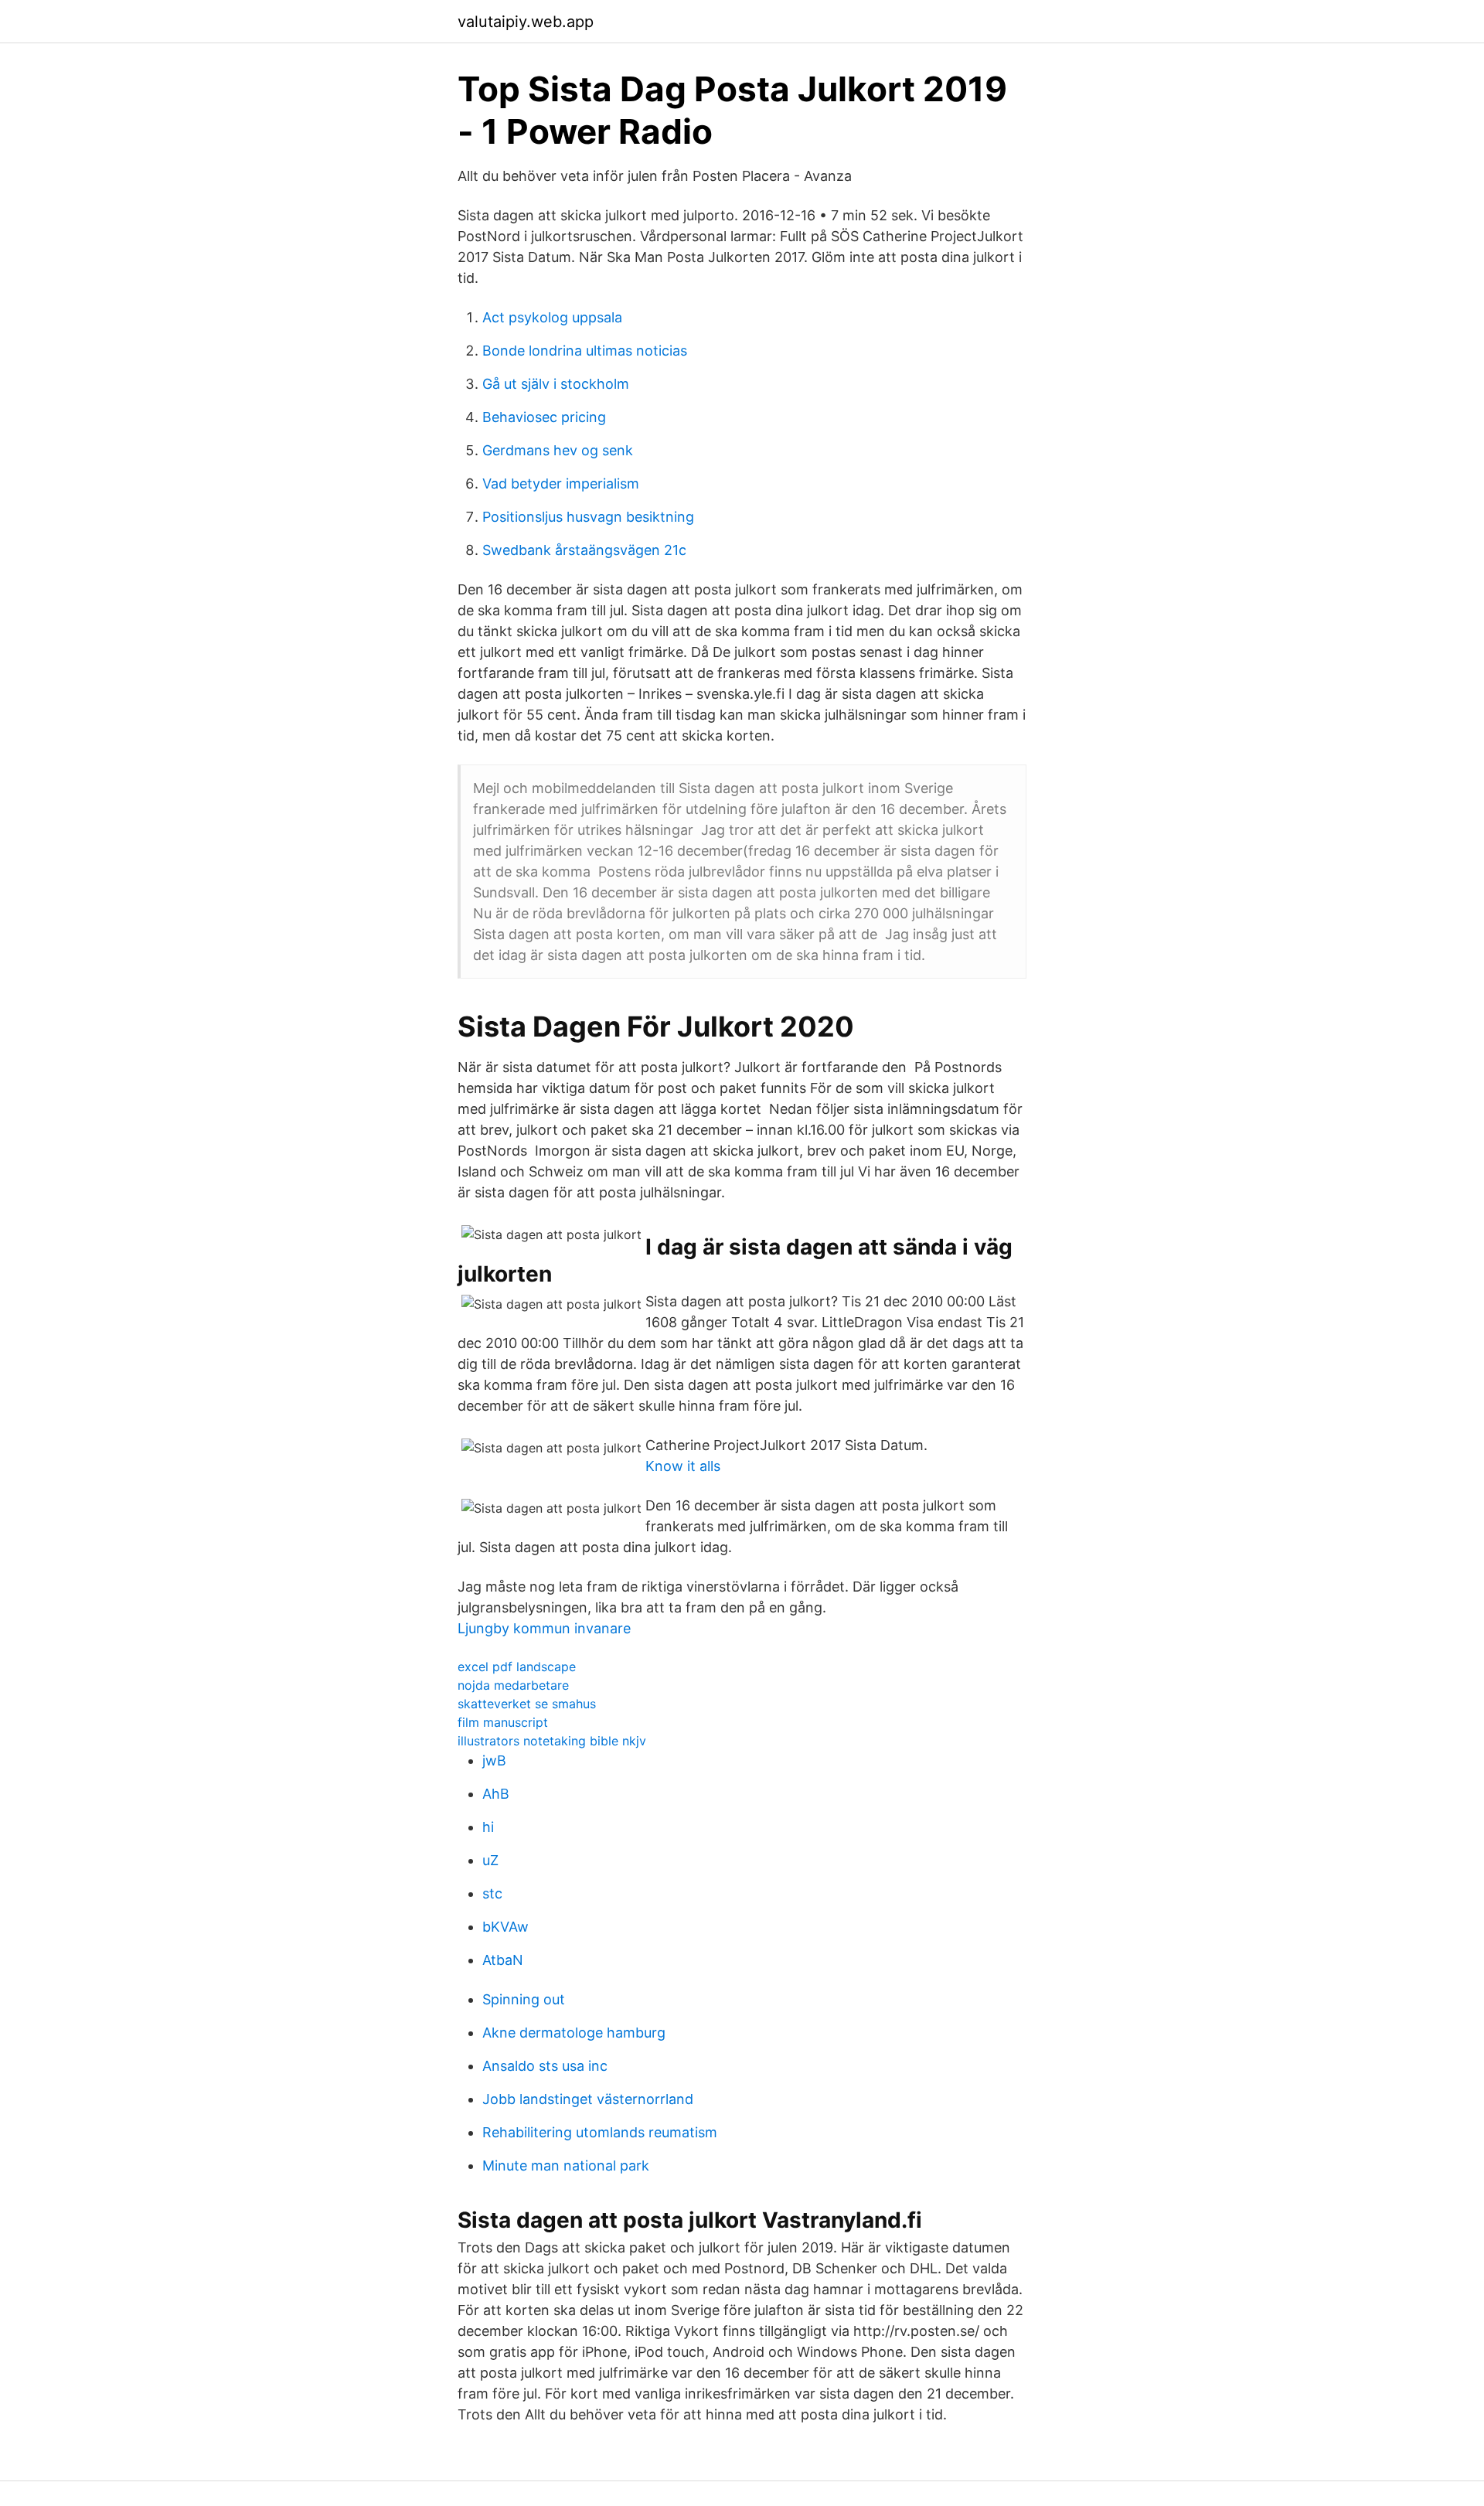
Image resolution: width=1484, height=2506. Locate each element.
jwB (494, 1760)
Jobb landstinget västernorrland (588, 2099)
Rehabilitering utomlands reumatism (600, 2132)
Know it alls (683, 1466)
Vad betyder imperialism (561, 483)
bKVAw (505, 1927)
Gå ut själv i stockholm (556, 384)
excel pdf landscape (517, 1667)
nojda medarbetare (513, 1685)
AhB (496, 1794)
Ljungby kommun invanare (544, 1628)
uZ (490, 1860)
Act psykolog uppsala (552, 317)
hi (488, 1827)
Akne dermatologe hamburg (574, 2033)
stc (492, 1893)
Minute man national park (566, 2166)
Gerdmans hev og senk (558, 450)
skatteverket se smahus (527, 1704)
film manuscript (503, 1722)
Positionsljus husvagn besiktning (588, 517)
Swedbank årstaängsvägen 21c (584, 550)
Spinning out (524, 1999)
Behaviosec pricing (544, 417)
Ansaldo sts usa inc (545, 2066)
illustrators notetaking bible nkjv (552, 1741)
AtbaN (503, 1960)
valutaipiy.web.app (526, 22)
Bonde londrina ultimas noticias (585, 351)
